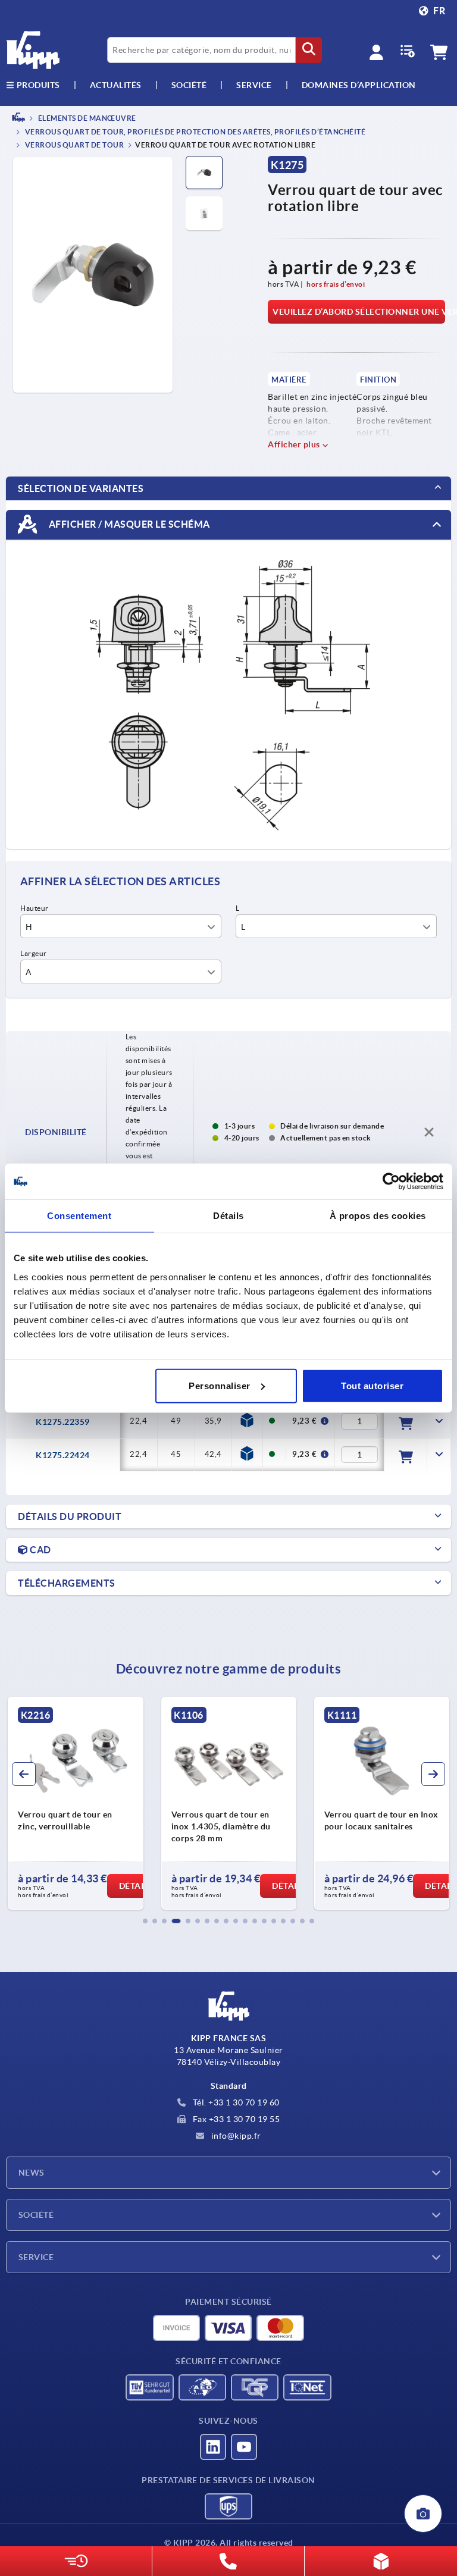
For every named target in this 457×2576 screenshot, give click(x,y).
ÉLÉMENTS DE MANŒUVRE (86, 118)
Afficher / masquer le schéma (128, 524)
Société (189, 85)
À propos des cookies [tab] (378, 1216)
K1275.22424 (63, 1455)
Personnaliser (220, 1385)
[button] (145, 1921)
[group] (75, 1803)
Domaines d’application (359, 85)
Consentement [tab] (79, 1216)
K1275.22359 (63, 1422)
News (32, 2173)
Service (36, 2257)
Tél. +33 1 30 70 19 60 (235, 2102)
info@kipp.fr (235, 2136)
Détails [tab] (228, 1216)
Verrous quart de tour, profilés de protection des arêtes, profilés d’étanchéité (194, 132)
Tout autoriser (372, 1385)
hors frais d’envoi (336, 284)
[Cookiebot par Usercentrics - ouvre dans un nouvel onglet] (391, 1182)
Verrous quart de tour (73, 145)
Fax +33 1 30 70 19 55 (235, 2119)
